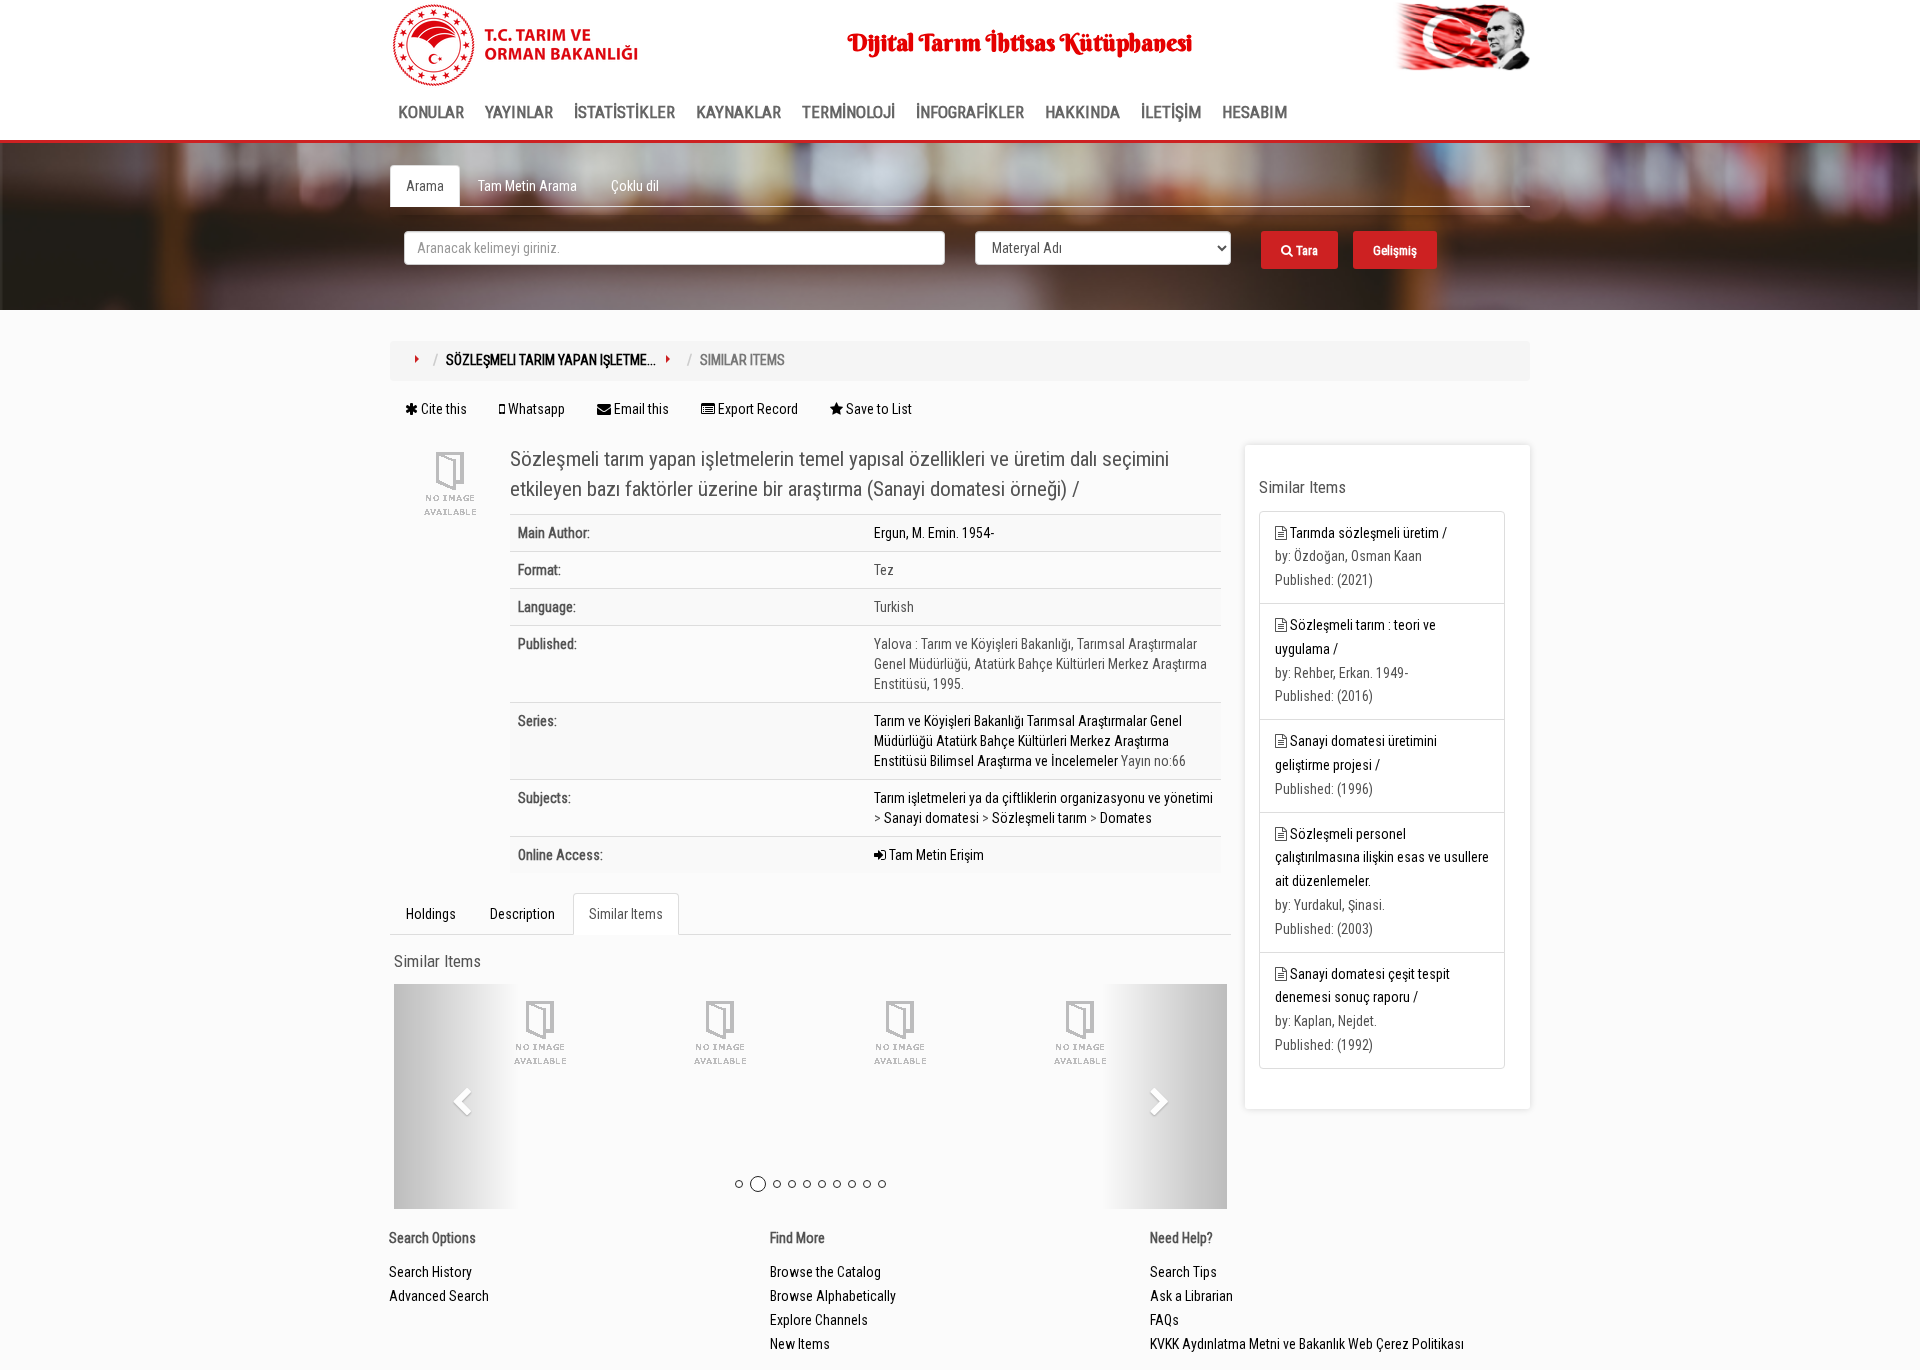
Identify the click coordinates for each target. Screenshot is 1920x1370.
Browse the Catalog (825, 1272)
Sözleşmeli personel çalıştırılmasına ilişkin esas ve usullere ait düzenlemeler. (1382, 858)
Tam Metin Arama (527, 186)
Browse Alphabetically (833, 1296)
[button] (456, 1096)
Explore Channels (819, 1320)
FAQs (1164, 1320)
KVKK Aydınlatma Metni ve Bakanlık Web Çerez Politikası (1307, 1344)
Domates (1126, 818)
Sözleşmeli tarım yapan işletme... (551, 360)
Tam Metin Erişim (935, 855)
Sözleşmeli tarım (1039, 818)
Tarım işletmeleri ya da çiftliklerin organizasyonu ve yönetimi (1043, 798)
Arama (425, 186)
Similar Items (626, 914)
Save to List (877, 409)
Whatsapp (535, 409)
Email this (640, 409)
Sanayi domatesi (931, 818)
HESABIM (1254, 112)
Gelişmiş (1395, 250)
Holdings (431, 914)
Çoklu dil (635, 186)
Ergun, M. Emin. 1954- (934, 533)
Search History (430, 1272)
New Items (800, 1344)
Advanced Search (439, 1296)
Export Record (756, 409)
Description (522, 914)
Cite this (442, 409)
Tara (1305, 250)
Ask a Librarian (1191, 1296)
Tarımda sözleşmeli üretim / (1368, 533)
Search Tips (1183, 1272)
